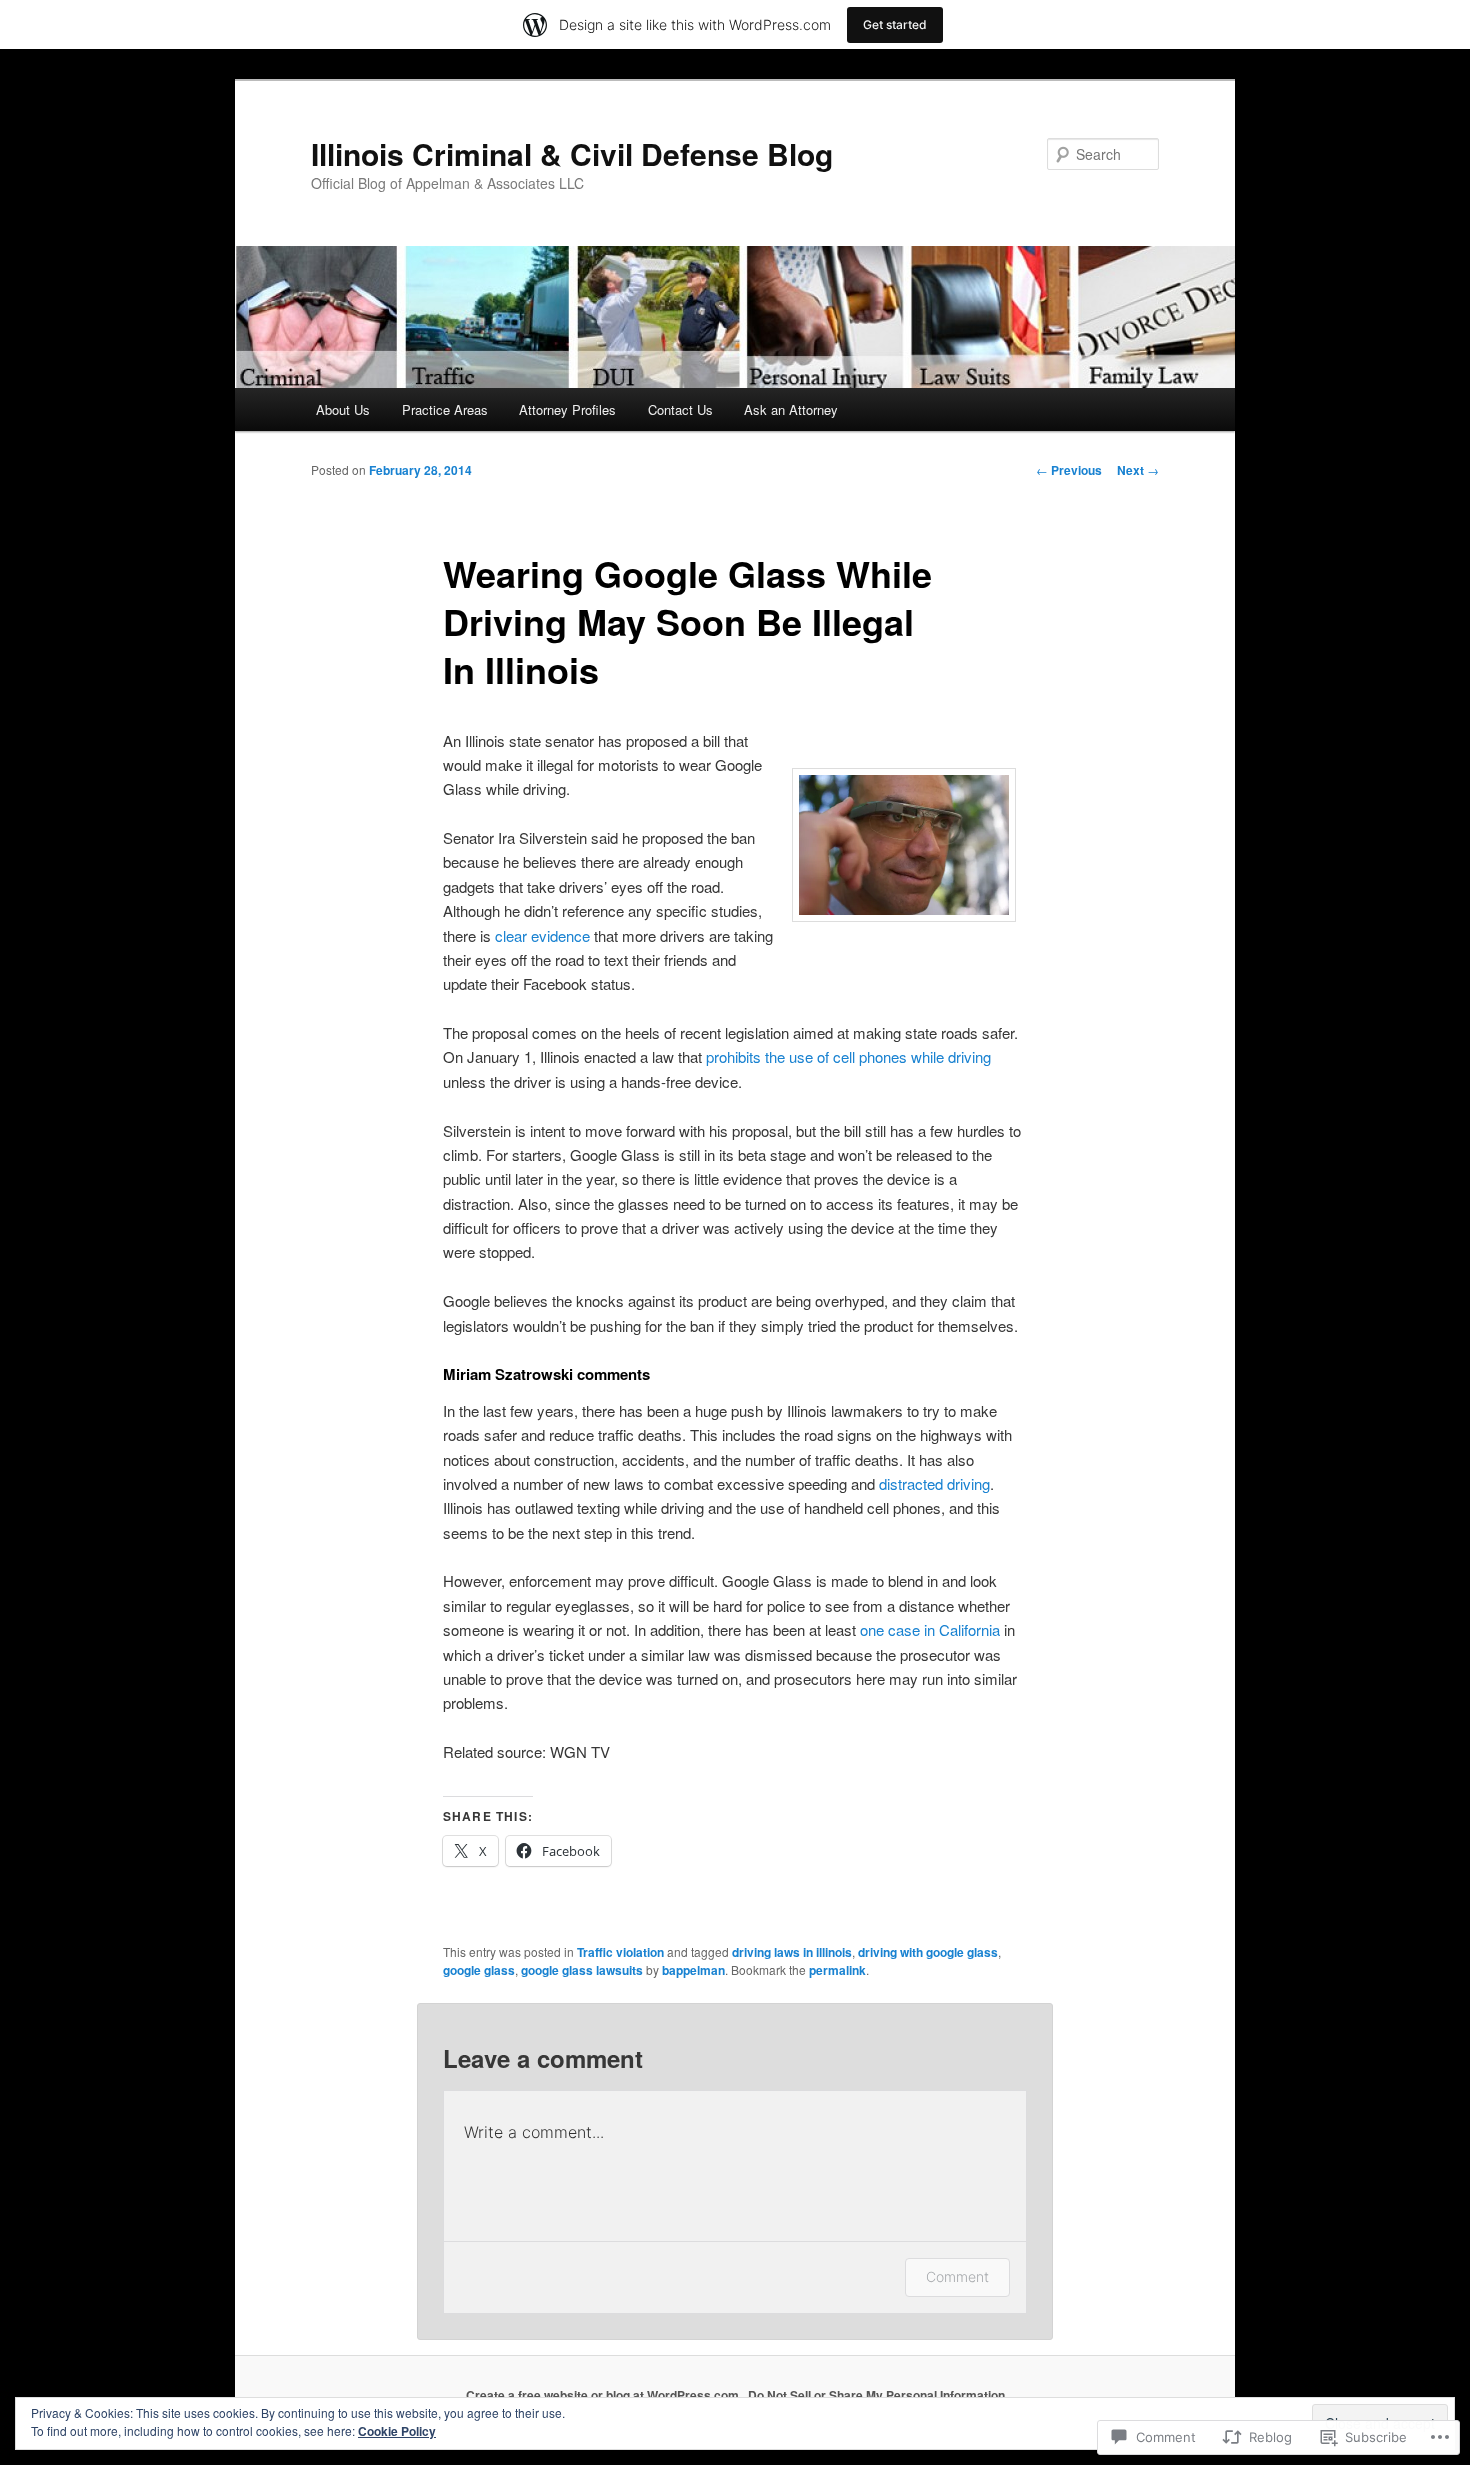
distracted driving (934, 1483)
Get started (895, 24)
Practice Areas (445, 409)
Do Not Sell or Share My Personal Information (876, 2395)
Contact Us (680, 409)
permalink (837, 1970)
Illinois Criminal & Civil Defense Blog (572, 153)
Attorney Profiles (567, 409)
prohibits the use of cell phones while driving (848, 1056)
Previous (1069, 470)
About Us (343, 409)
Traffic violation (620, 1952)
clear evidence (542, 935)
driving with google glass (928, 1952)
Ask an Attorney (791, 409)
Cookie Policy (397, 2431)
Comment (957, 2276)
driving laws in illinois (792, 1952)
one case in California (930, 1629)
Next (1138, 470)
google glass (479, 1970)
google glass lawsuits (582, 1970)
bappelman (693, 1970)
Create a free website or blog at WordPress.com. (604, 2395)
